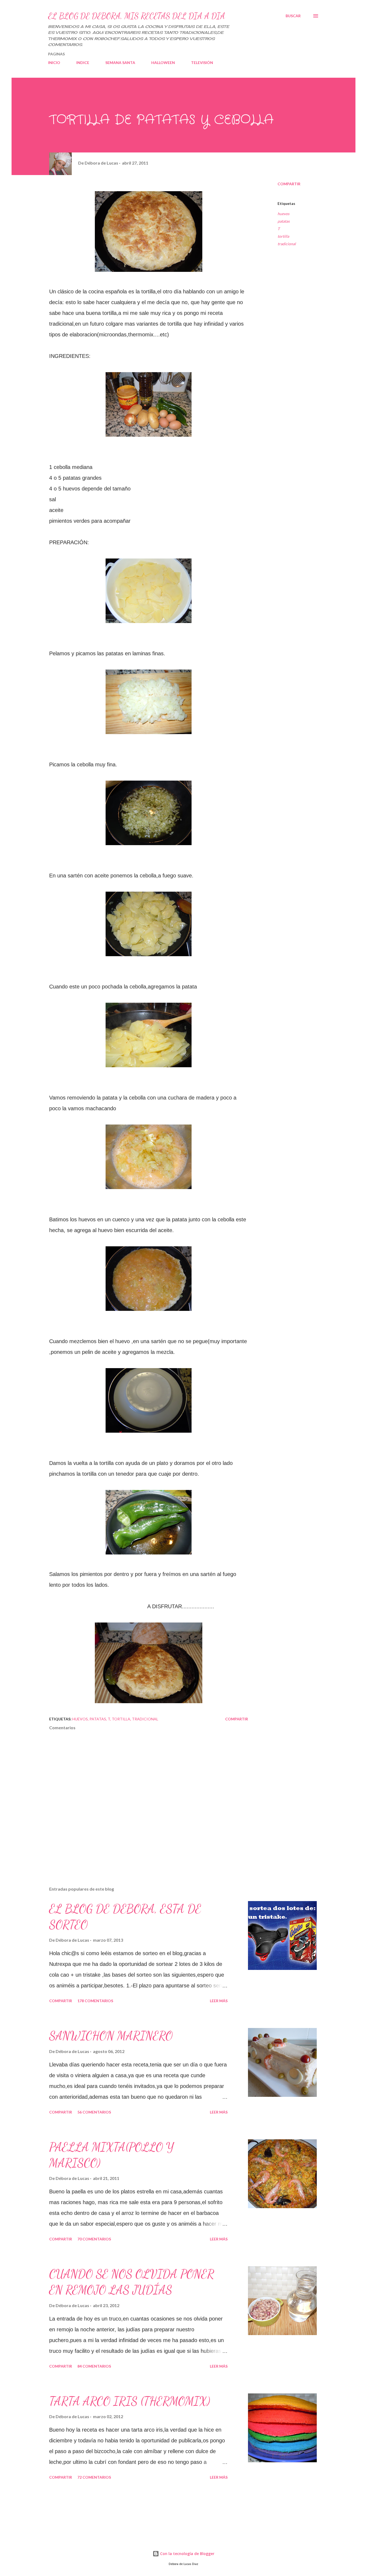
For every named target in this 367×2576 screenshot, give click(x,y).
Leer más (219, 2001)
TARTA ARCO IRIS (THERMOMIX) (130, 2401)
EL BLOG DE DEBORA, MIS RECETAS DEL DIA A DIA (137, 16)
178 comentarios (95, 2001)
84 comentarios (94, 2366)
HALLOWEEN (163, 63)
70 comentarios (94, 2239)
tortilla (283, 236)
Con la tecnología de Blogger (187, 2554)
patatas (284, 221)
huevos (283, 214)
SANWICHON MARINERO (111, 2036)
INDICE (83, 63)
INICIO (54, 63)
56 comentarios (94, 2112)
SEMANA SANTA (120, 63)
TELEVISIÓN (202, 63)
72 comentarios (94, 2477)
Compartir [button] (289, 184)
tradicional (287, 244)
